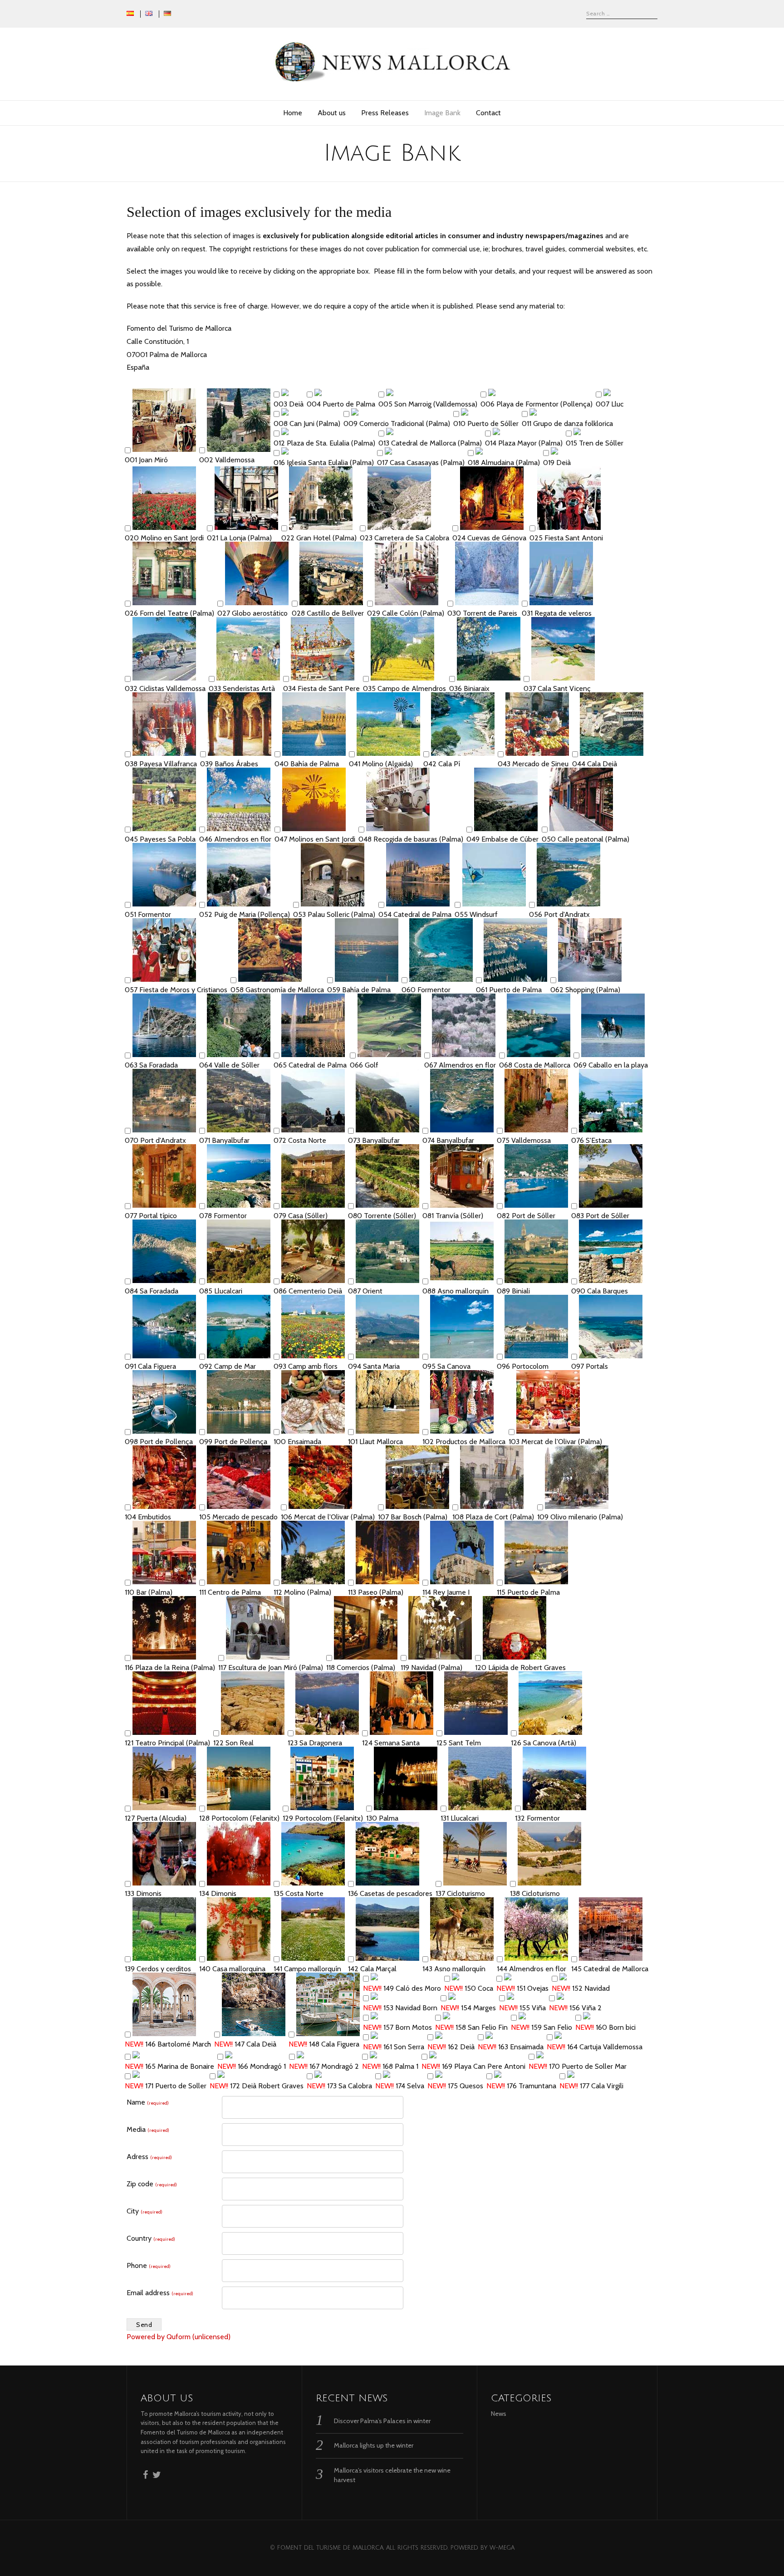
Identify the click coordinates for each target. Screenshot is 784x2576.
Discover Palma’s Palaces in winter (382, 2421)
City (145, 2211)
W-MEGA (502, 2548)
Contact (488, 113)
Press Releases (385, 113)
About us (332, 113)
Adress (149, 2157)
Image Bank (442, 113)
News (499, 2414)
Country (151, 2238)
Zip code (152, 2184)
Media (148, 2129)
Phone (149, 2265)
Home (293, 113)
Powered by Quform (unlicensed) (179, 2337)
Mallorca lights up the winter (374, 2445)
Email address (160, 2293)
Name (148, 2102)
